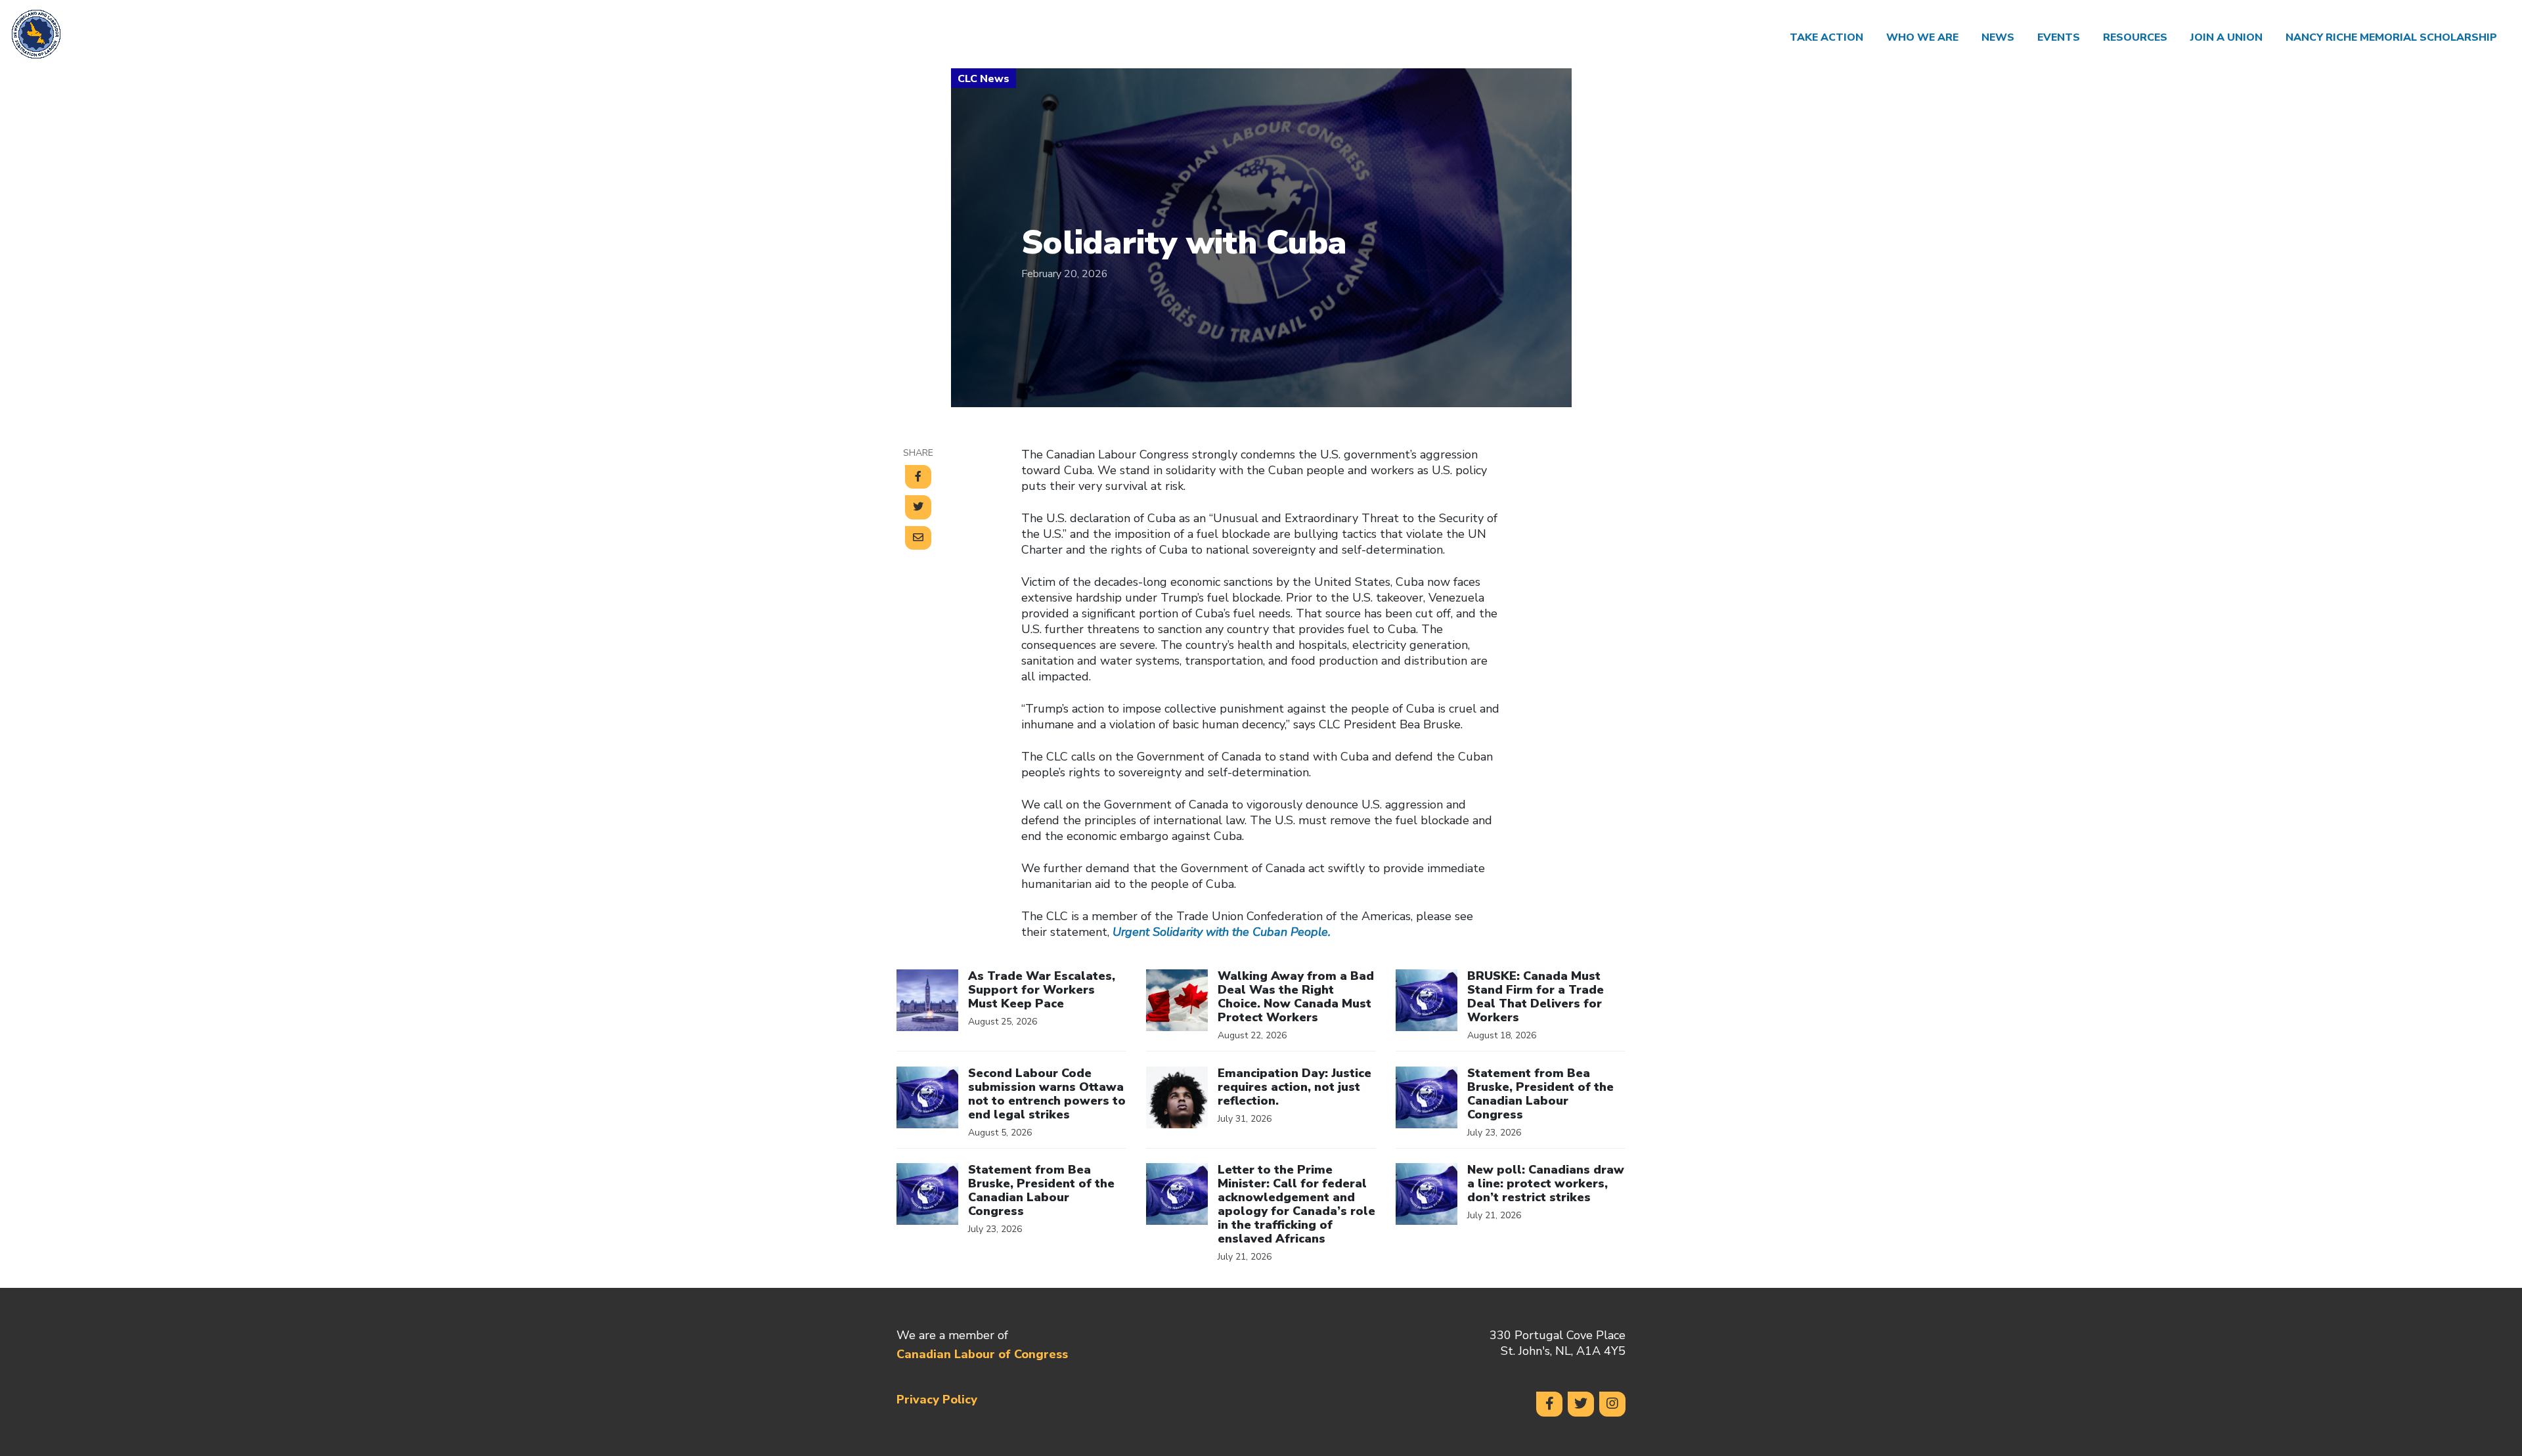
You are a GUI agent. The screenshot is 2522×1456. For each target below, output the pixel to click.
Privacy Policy (937, 1400)
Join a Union (2226, 37)
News (1998, 37)
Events (2059, 37)
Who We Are (1922, 37)
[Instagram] (1612, 1404)
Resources (2135, 37)
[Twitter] (1581, 1404)
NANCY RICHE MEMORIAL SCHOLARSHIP (2394, 37)
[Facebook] (1549, 1404)
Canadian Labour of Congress (982, 1354)
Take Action (1826, 37)
